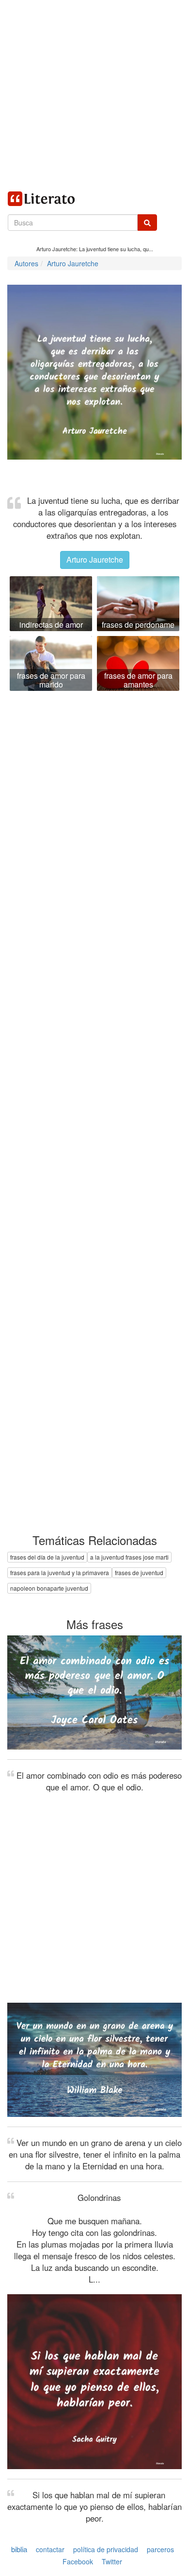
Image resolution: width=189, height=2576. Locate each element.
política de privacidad (106, 2549)
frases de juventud (139, 1572)
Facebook (78, 2562)
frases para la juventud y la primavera (60, 1572)
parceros (160, 2549)
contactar (50, 2549)
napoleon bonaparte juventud (49, 1588)
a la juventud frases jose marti (129, 1557)
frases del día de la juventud (47, 1557)
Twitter (112, 2562)
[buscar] (147, 223)
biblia (19, 2549)
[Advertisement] (94, 95)
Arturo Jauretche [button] (95, 559)
